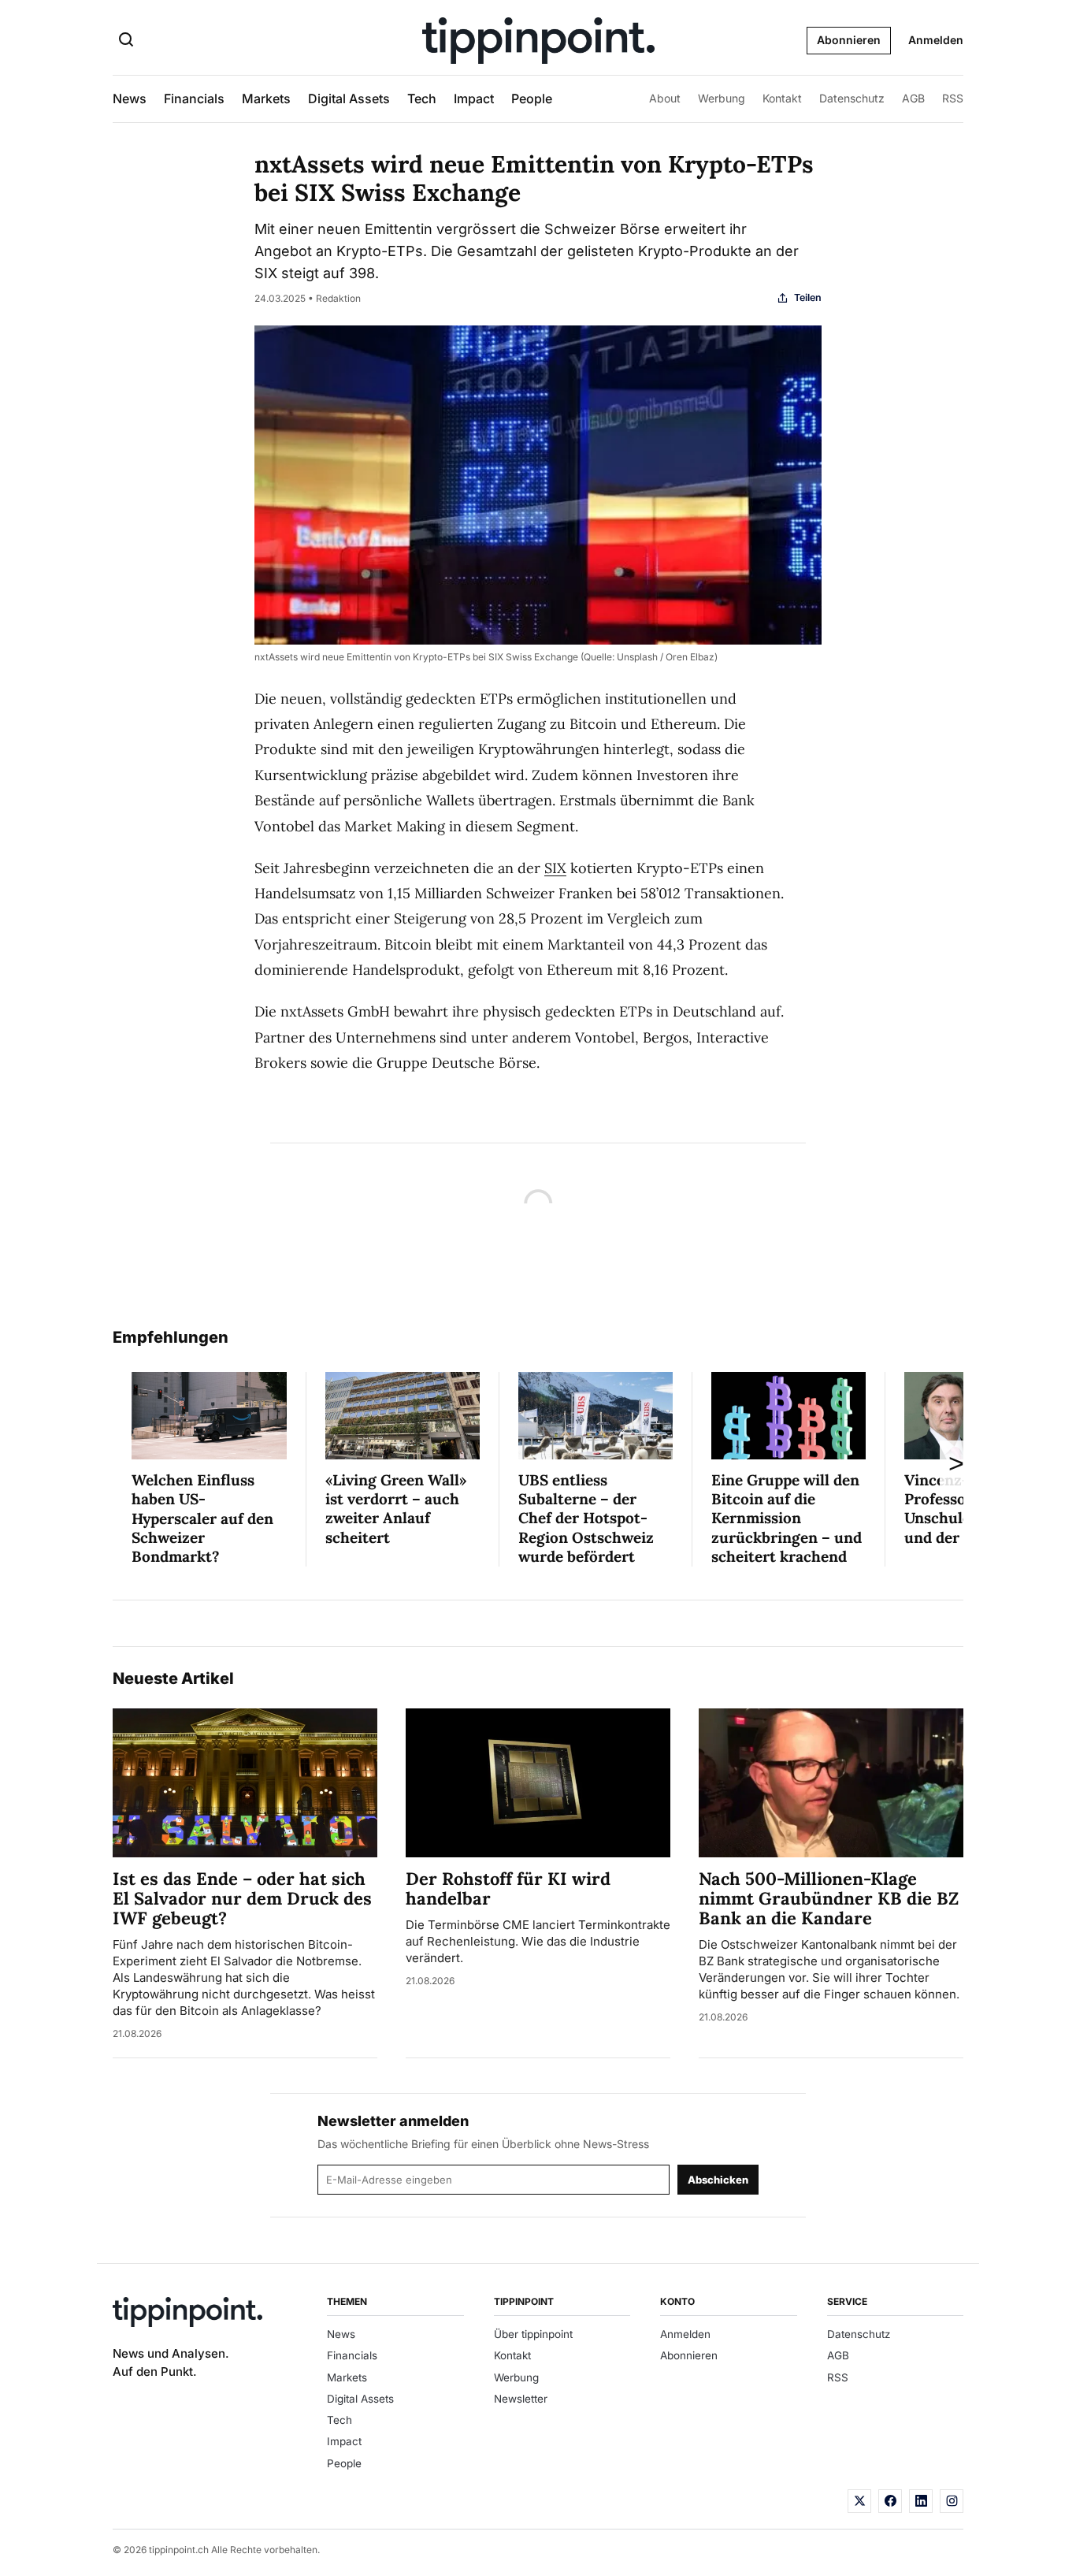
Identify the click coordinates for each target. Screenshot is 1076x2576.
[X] (859, 2501)
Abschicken (718, 2180)
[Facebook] (890, 2501)
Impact (474, 99)
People (532, 99)
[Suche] (126, 41)
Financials (194, 99)
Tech (422, 99)
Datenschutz (852, 98)
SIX (555, 868)
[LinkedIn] (921, 2501)
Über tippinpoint (533, 2334)
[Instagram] (952, 2501)
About (665, 98)
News (130, 99)
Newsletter (521, 2399)
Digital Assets (349, 99)
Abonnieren (849, 40)
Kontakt (782, 98)
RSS (953, 98)
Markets (266, 99)
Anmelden (936, 40)
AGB (913, 98)
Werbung (722, 98)
